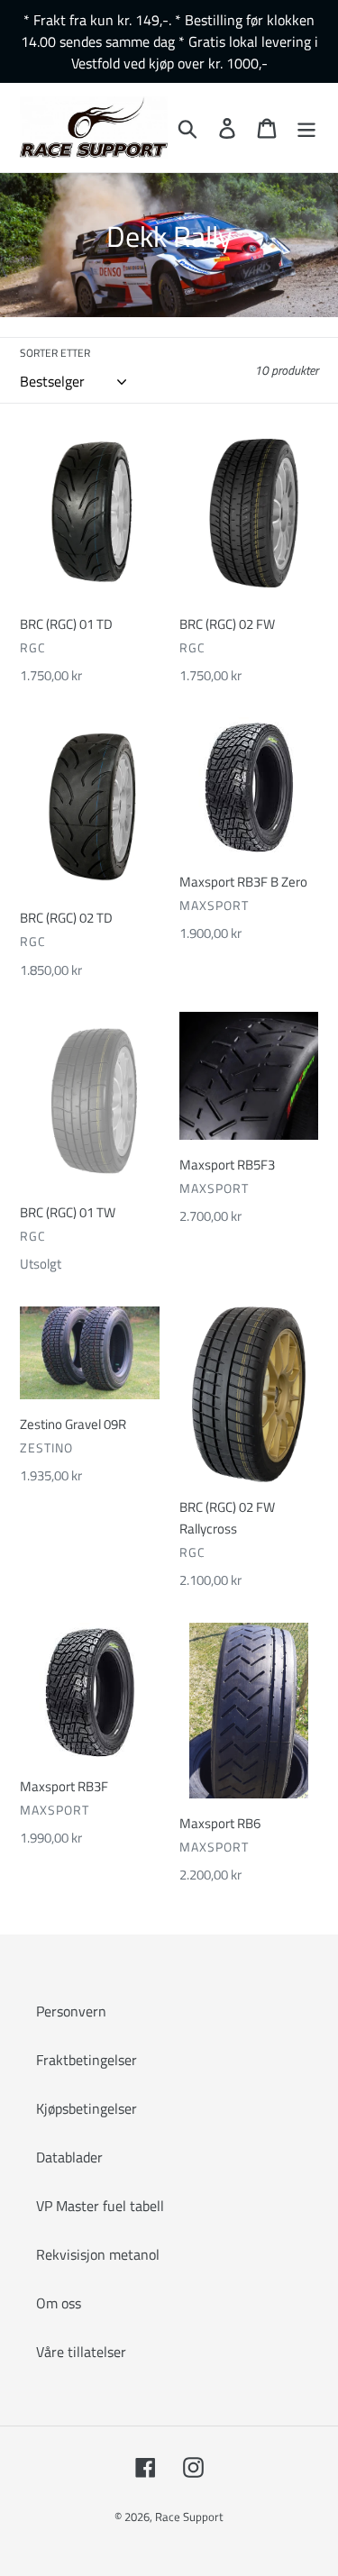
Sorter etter (55, 353)
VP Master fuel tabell (100, 2206)
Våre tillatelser (81, 2352)
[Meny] (306, 128)
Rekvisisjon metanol (98, 2254)
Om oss (59, 2303)
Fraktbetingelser (87, 2060)
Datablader (69, 2157)
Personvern (71, 2011)
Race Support (189, 2517)
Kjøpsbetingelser (87, 2108)
